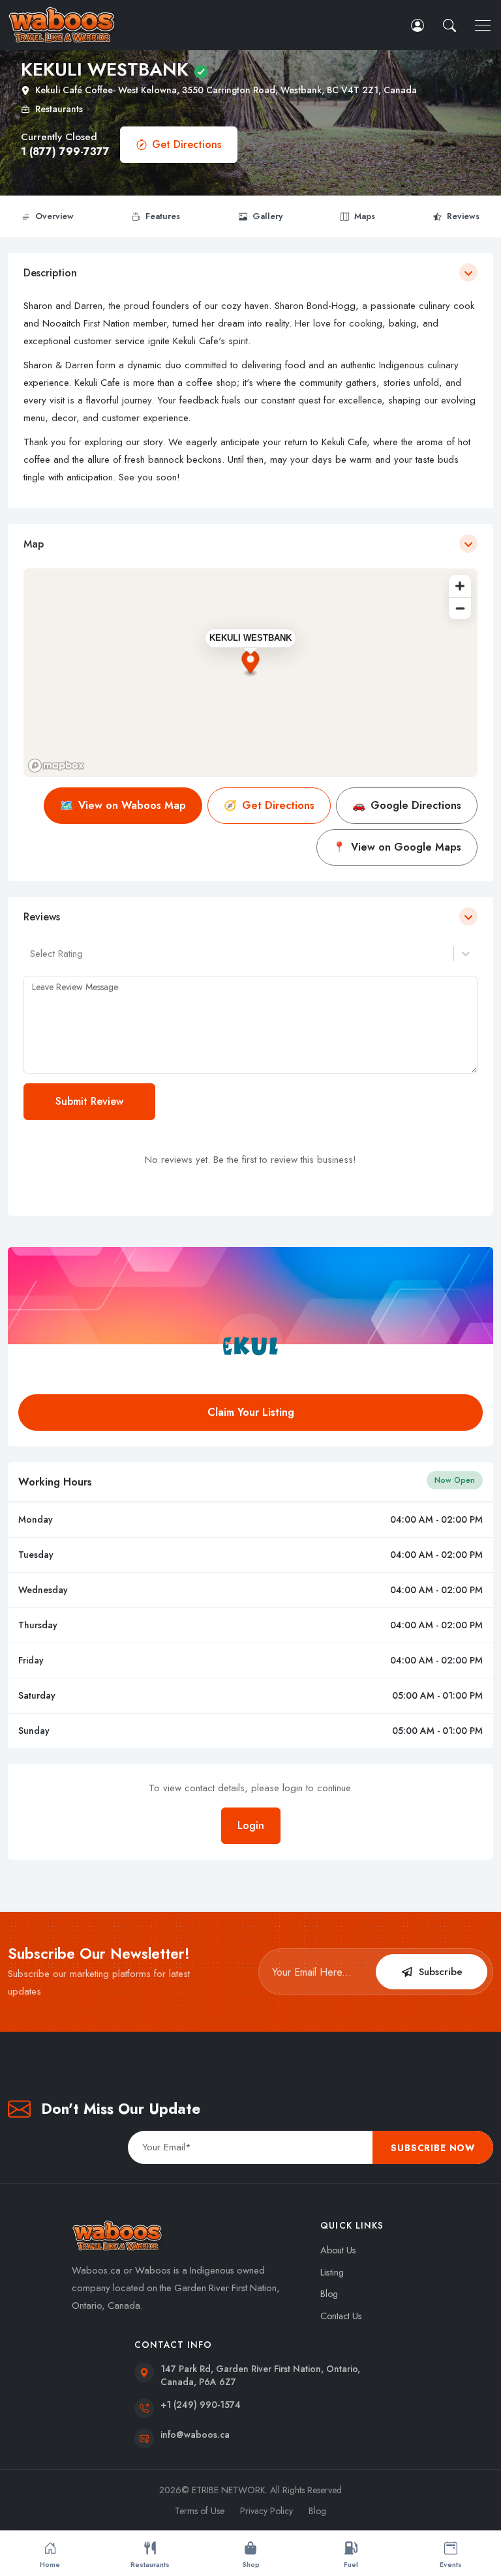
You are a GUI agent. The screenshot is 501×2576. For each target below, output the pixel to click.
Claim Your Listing (251, 1412)
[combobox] (32, 954)
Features (163, 216)
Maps (365, 216)
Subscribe (441, 1972)
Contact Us (341, 2316)
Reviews (463, 216)
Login (251, 1825)
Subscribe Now (433, 2148)
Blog (329, 2294)
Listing (332, 2272)
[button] (451, 25)
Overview (54, 216)
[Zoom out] (460, 608)
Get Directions (187, 144)
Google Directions (407, 805)
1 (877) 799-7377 (65, 152)
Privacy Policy (266, 2511)
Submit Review (89, 1101)
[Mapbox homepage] (56, 766)
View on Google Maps (397, 847)
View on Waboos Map (123, 805)
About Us (338, 2250)
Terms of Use (200, 2511)
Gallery (267, 216)
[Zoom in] (460, 586)
